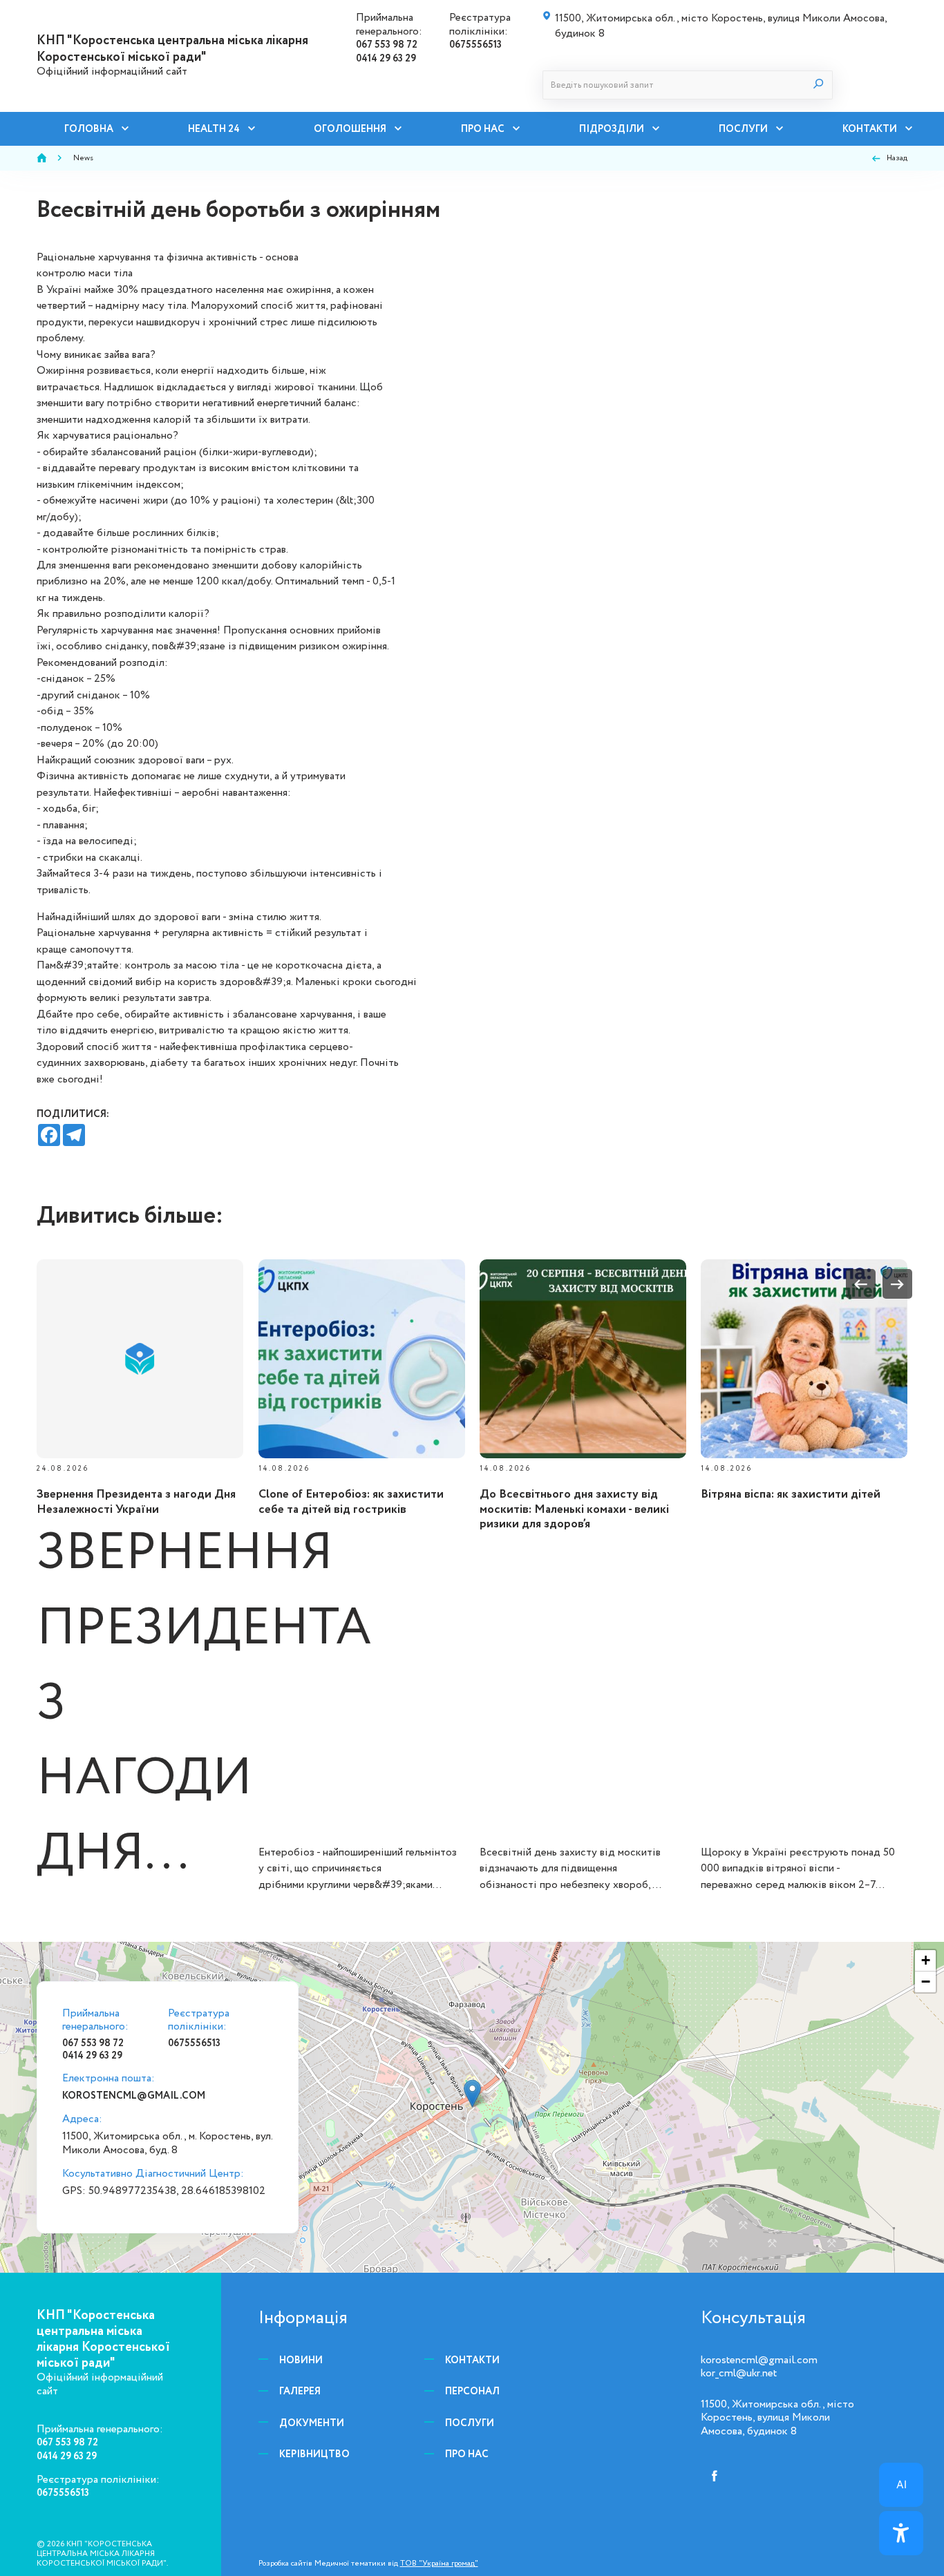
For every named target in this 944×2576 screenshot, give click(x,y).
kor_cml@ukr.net (739, 2373)
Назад (897, 158)
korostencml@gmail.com (134, 2096)
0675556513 (475, 45)
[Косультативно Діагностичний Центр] (472, 2093)
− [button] (926, 1982)
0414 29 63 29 (386, 58)
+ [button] (926, 1960)
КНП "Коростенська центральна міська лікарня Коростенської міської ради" (172, 48)
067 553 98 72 (387, 45)
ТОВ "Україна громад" (439, 2563)
